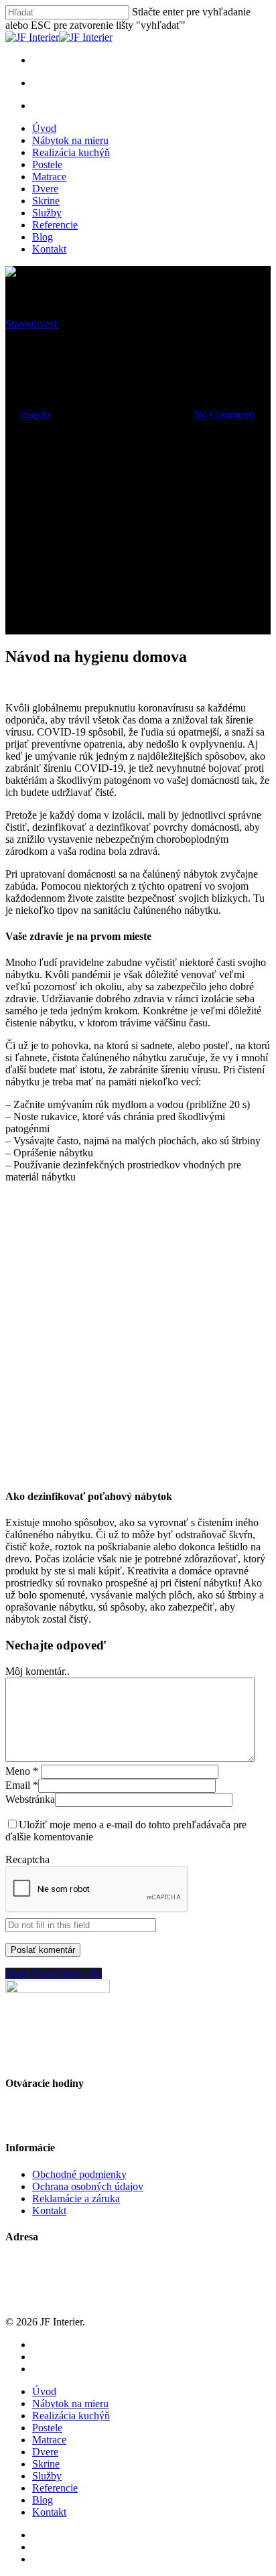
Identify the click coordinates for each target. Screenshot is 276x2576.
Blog (43, 237)
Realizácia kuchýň (71, 152)
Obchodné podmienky (79, 2174)
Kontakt (49, 249)
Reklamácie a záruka (76, 2198)
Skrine (46, 201)
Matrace (49, 177)
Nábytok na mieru (70, 140)
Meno (22, 1771)
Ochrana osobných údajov (88, 2186)
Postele (47, 164)
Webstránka (30, 1799)
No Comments (224, 414)
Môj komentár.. (38, 1671)
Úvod (44, 128)
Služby (47, 213)
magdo (35, 414)
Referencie (55, 225)
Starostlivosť (32, 324)
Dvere (45, 189)
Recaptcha (27, 1859)
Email (22, 1785)
